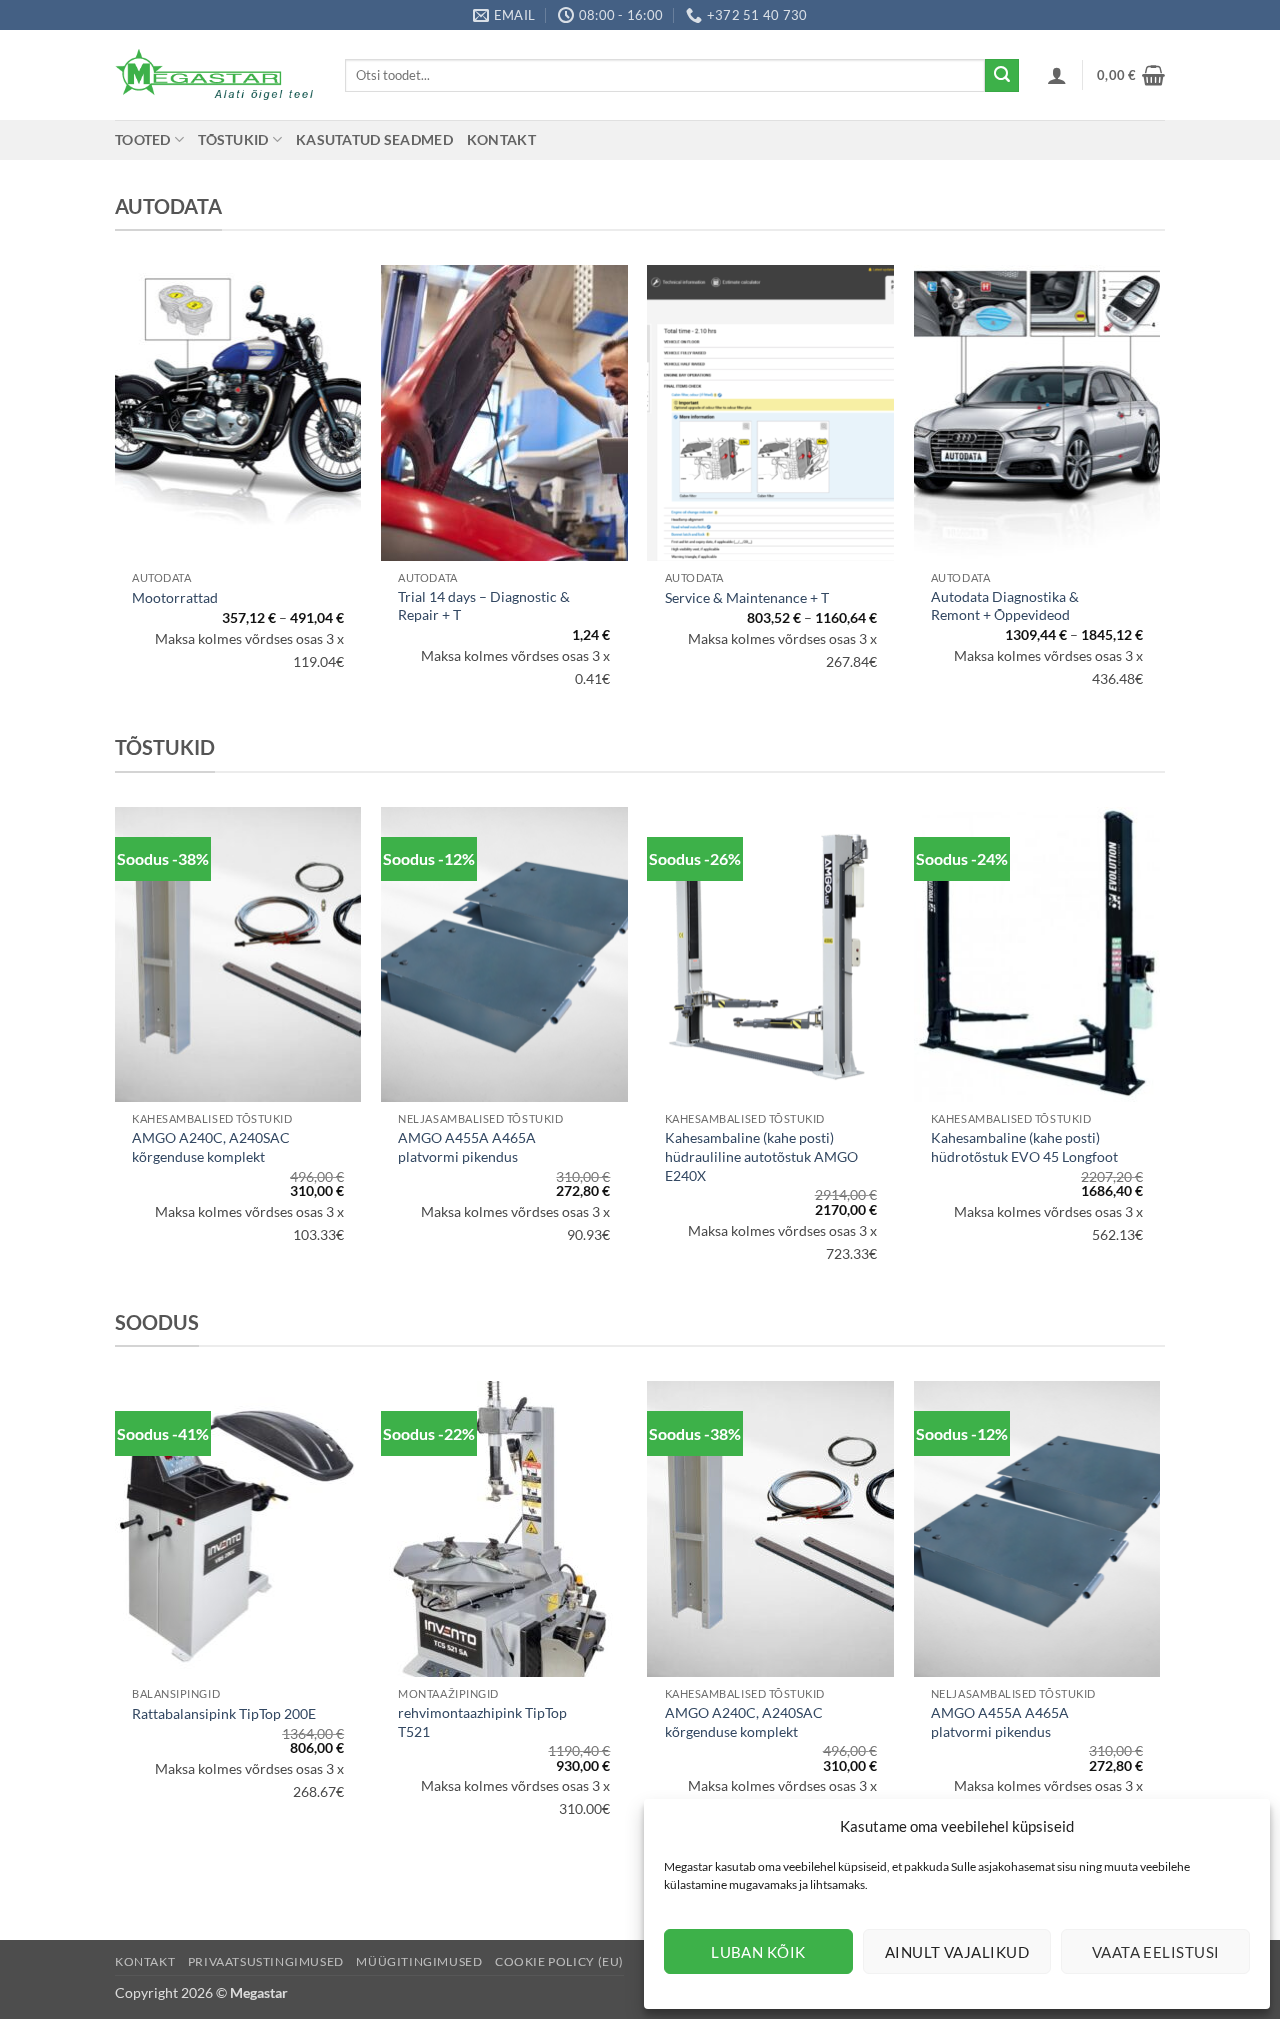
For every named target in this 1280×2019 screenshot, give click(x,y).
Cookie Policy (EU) (559, 1961)
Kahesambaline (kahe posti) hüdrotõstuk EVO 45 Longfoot (1024, 1147)
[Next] (1159, 1054)
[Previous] (116, 1054)
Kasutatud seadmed (374, 139)
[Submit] (1002, 76)
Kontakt (501, 139)
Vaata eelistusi (1156, 1952)
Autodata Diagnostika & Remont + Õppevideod (1005, 606)
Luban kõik (758, 1952)
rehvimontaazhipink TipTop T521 (482, 1722)
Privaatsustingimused (266, 1961)
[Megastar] (215, 75)
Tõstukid (233, 139)
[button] (1057, 75)
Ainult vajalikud (957, 1952)
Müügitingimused (419, 1961)
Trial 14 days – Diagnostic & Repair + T (484, 606)
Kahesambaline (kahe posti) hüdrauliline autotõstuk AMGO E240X (761, 1156)
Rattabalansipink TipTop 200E (224, 1713)
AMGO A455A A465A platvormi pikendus (467, 1147)
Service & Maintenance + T (747, 597)
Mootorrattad (175, 597)
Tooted (143, 139)
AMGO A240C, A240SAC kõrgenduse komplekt (211, 1147)
